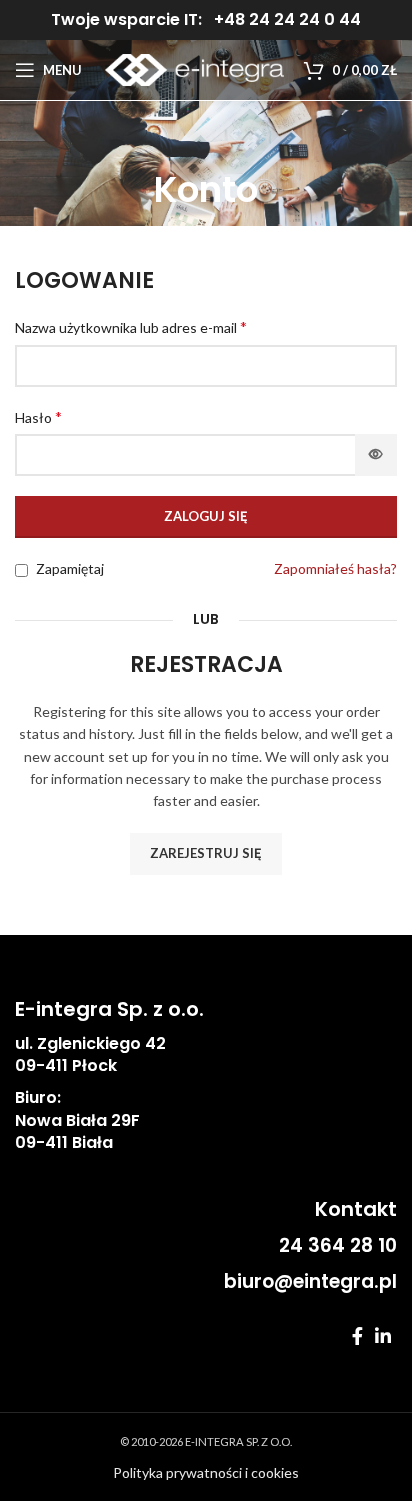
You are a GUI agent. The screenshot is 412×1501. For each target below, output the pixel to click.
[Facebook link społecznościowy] (357, 1336)
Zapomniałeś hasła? (335, 568)
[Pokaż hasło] (376, 455)
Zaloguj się (206, 516)
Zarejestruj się (206, 853)
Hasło (38, 416)
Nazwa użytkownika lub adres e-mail (131, 326)
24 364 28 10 (338, 1245)
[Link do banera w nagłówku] (206, 20)
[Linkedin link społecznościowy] (383, 1336)
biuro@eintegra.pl (310, 1281)
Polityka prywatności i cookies (206, 1472)
